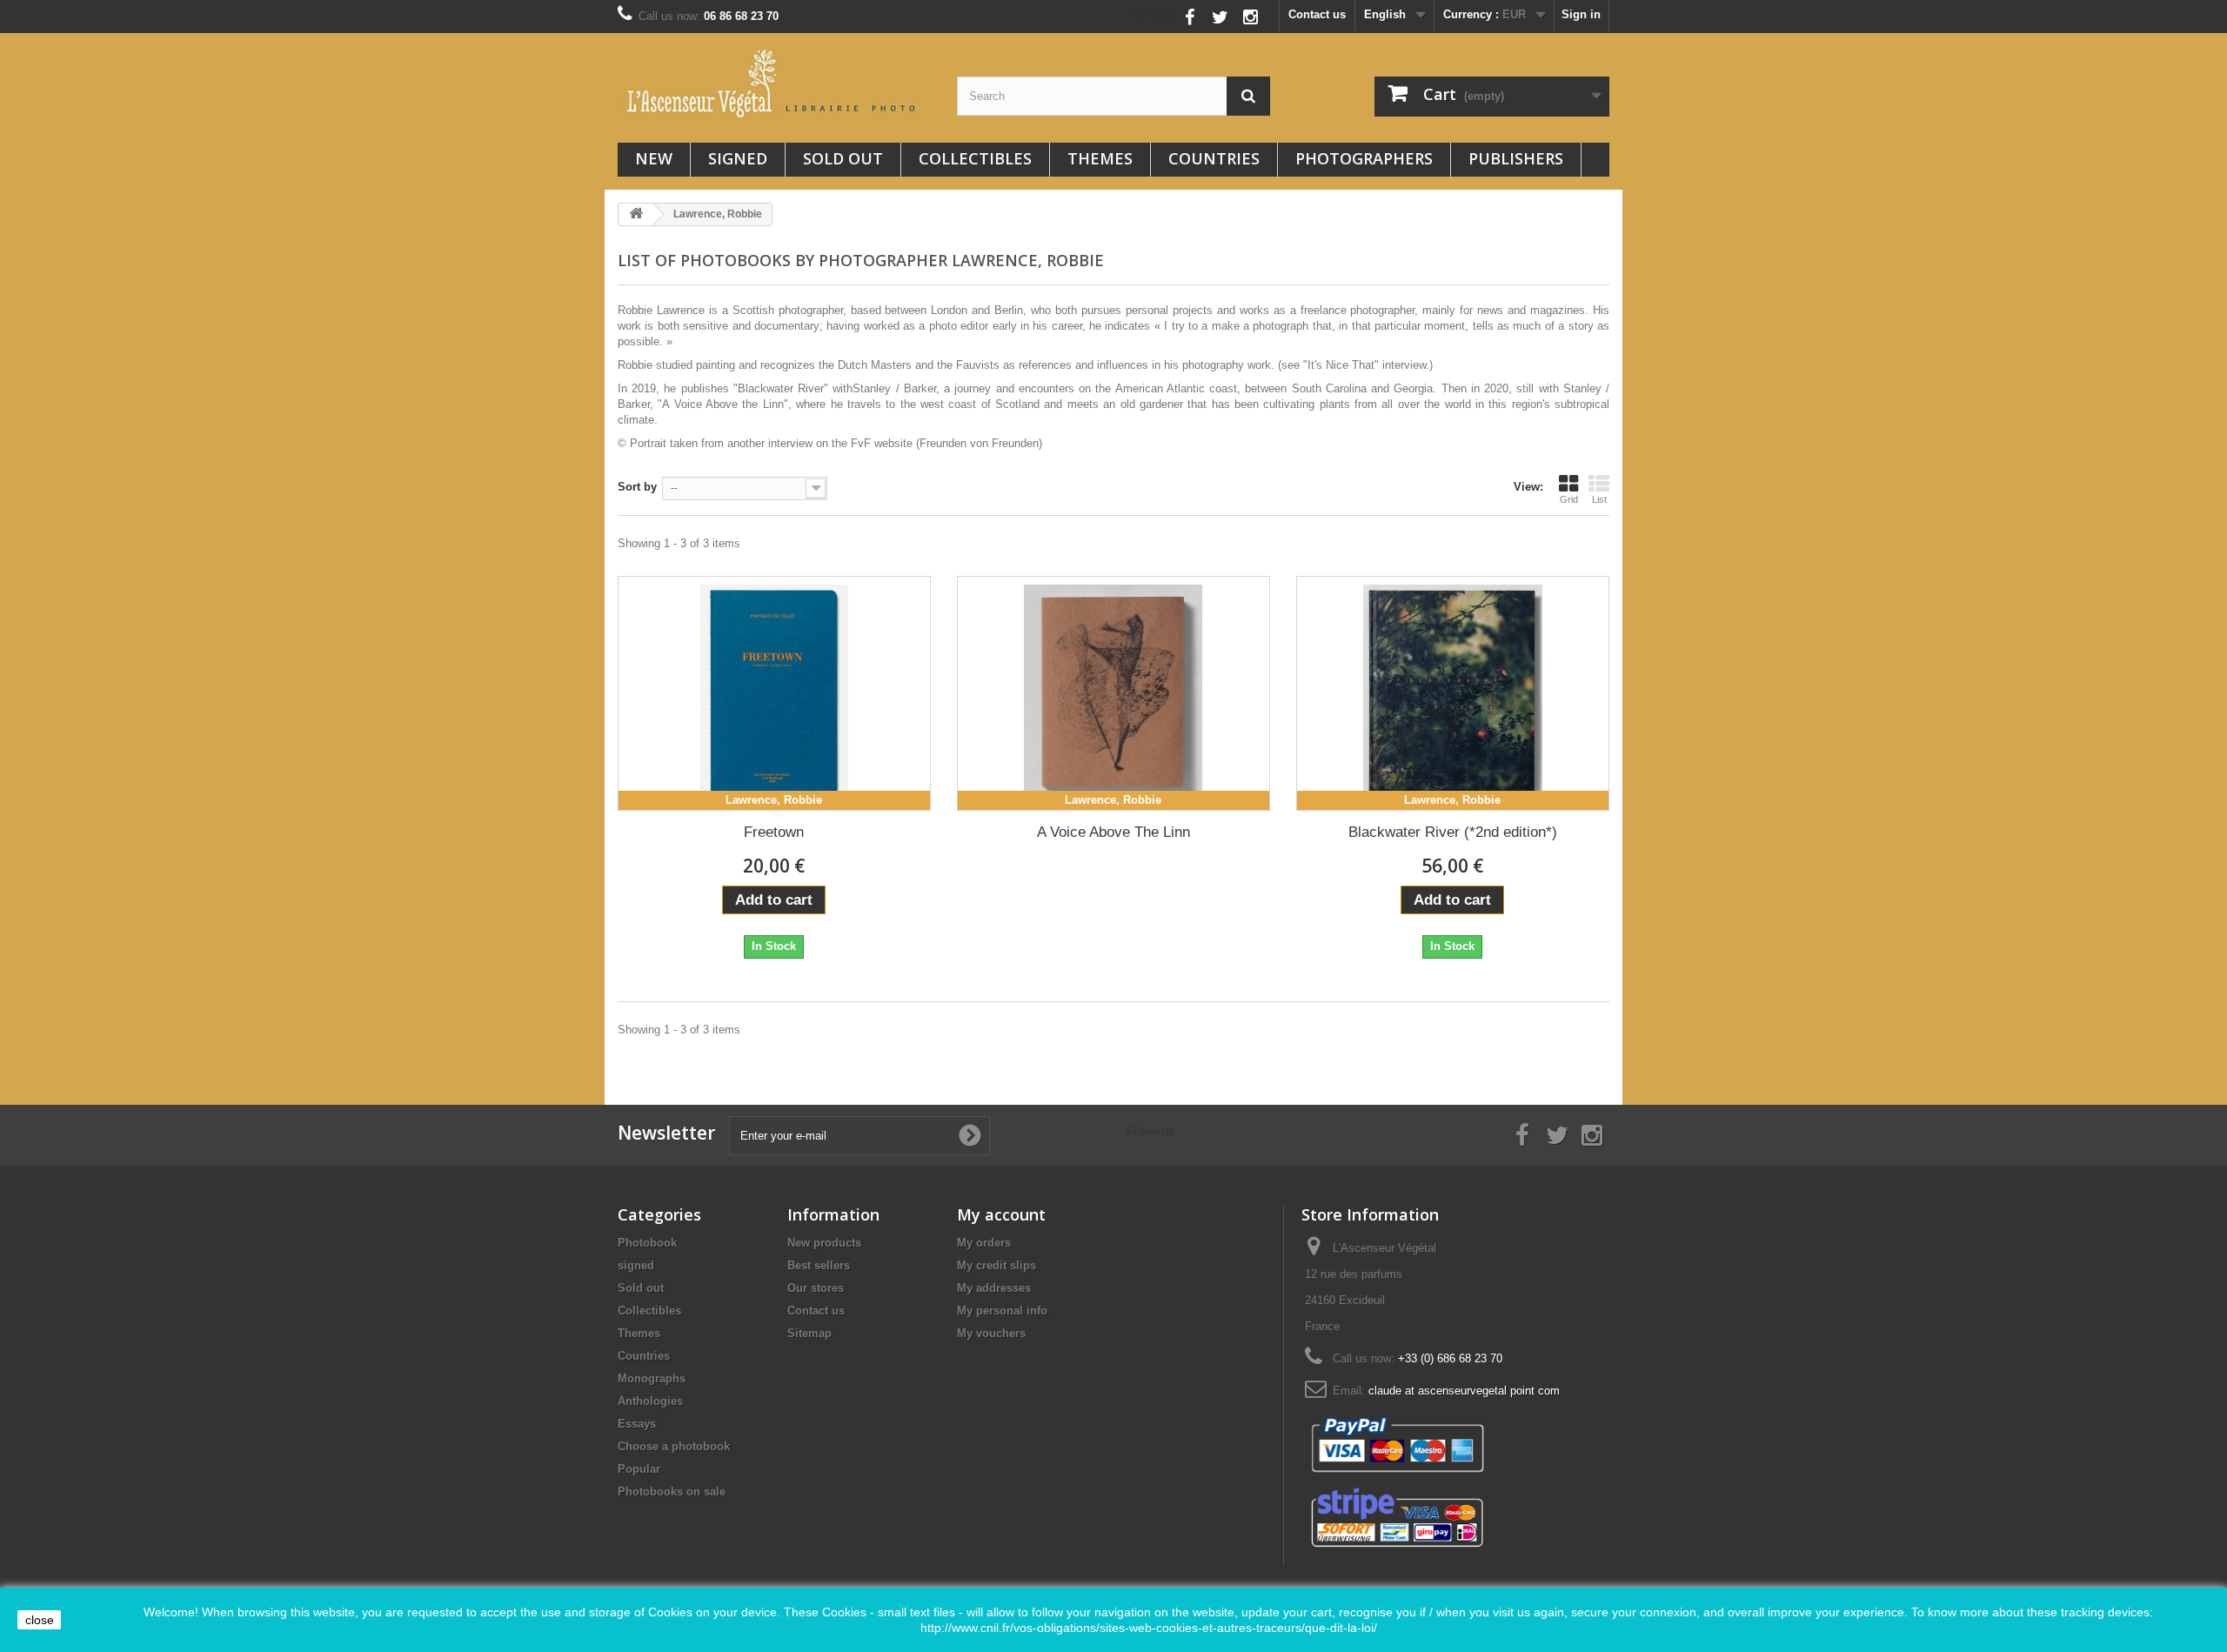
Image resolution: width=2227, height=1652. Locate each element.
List (1599, 499)
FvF (861, 443)
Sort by (637, 487)
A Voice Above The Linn (1113, 832)
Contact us (1317, 14)
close (40, 1620)
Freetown (774, 832)
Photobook (647, 1243)
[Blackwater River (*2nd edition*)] (1453, 693)
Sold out (843, 158)
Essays (637, 1424)
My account (1001, 1214)
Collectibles (975, 158)
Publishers (1516, 158)
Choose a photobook (674, 1446)
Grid (1569, 499)
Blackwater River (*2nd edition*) (1453, 832)
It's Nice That (1341, 365)
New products (824, 1243)
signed (738, 158)
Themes (1100, 158)
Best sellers (819, 1265)
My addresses (994, 1288)
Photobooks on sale (672, 1491)
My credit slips (996, 1265)
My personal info (1002, 1311)
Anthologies (650, 1401)
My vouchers (991, 1333)
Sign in (1581, 14)
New (654, 158)
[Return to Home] (636, 214)
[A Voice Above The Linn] (1113, 693)
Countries (1214, 158)
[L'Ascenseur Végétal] (774, 84)
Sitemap (809, 1333)
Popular (639, 1469)
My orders (984, 1243)
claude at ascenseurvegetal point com (1464, 1391)
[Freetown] (774, 693)
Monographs (652, 1378)
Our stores (816, 1288)
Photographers (1364, 158)
